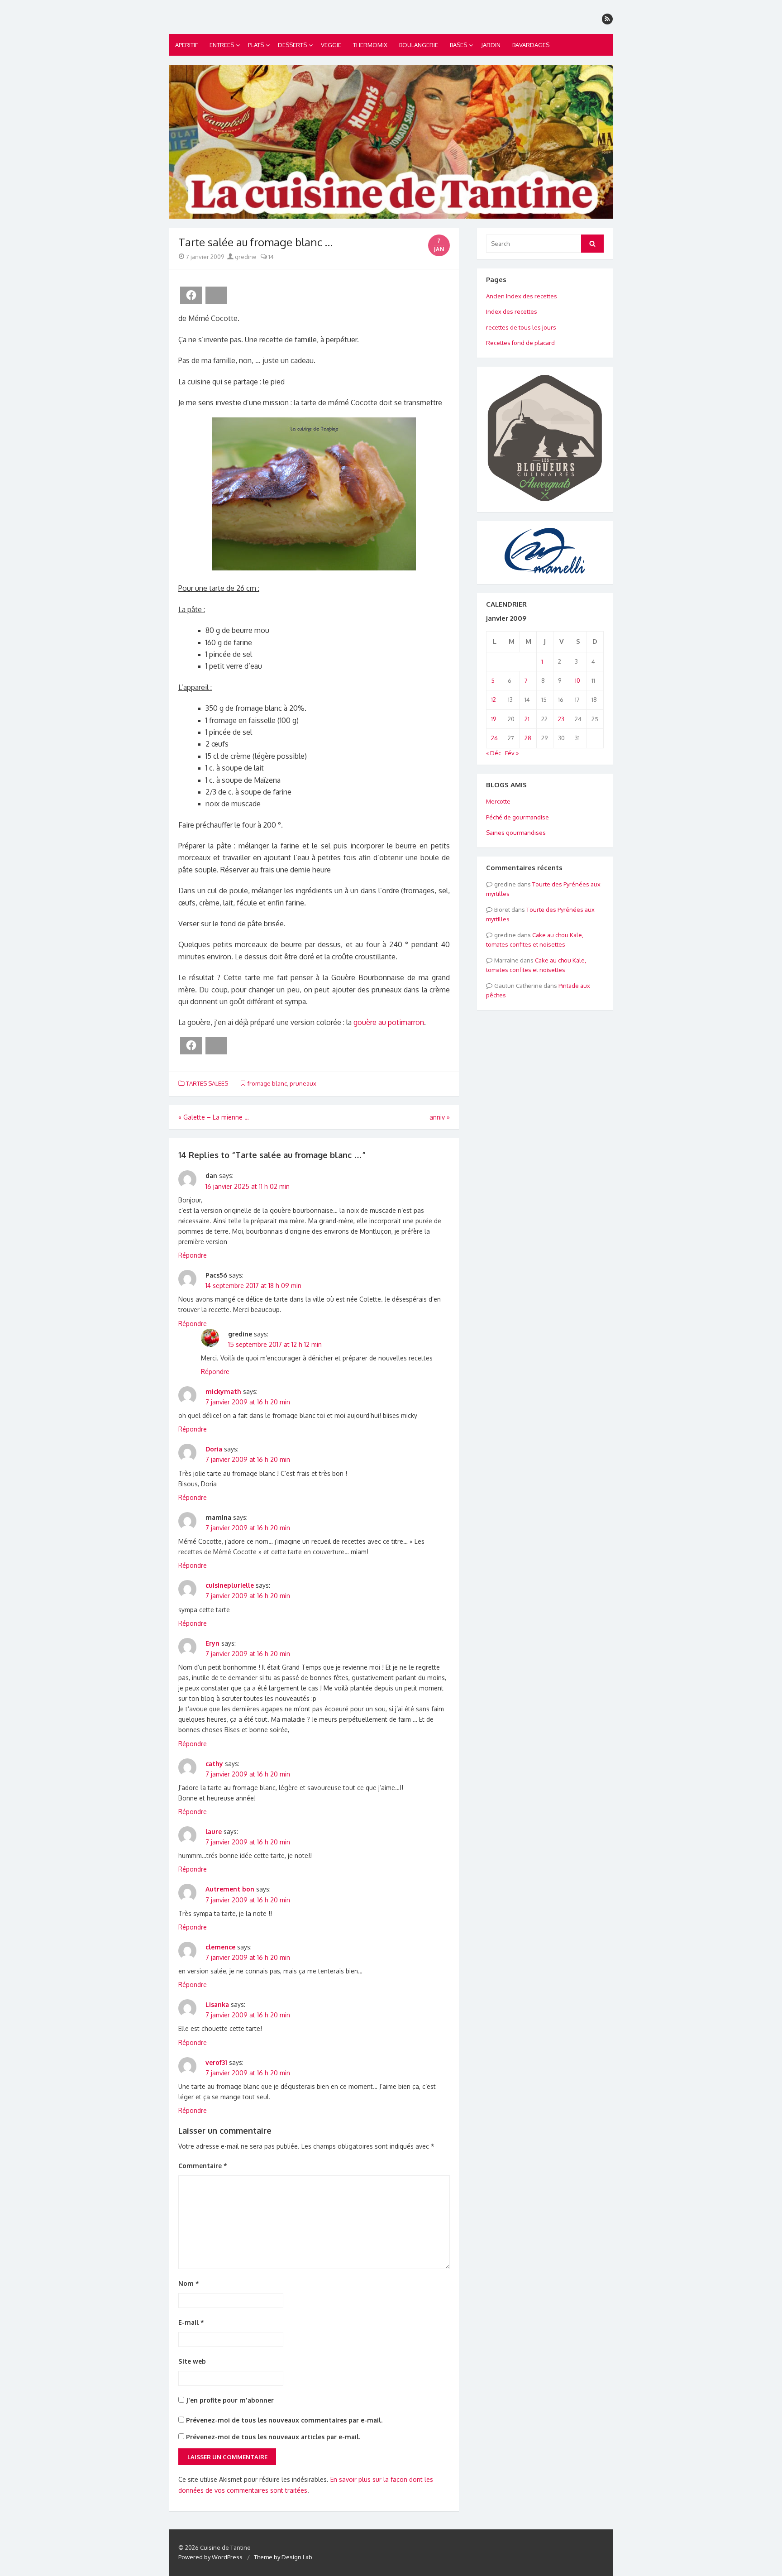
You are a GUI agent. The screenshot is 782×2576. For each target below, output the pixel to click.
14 (270, 257)
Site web (192, 2361)
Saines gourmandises (516, 833)
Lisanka (217, 2004)
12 (494, 699)
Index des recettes (512, 311)
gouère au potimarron (389, 1022)
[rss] (607, 19)
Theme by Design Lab (283, 2557)
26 (494, 738)
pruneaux (303, 1083)
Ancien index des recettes (522, 296)
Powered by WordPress (210, 2557)
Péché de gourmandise (517, 817)
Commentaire (203, 2166)
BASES (458, 45)
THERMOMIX (370, 45)
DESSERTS (292, 45)
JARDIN (491, 45)
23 (561, 719)
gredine (245, 257)
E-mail (191, 2322)
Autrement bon (230, 1889)
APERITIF (186, 45)
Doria (214, 1449)
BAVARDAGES (531, 45)
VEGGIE (331, 45)
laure (214, 1831)
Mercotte (498, 801)
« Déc (494, 753)
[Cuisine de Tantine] (391, 142)
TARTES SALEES (207, 1083)
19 (494, 719)
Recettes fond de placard (520, 343)
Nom (189, 2283)
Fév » (512, 753)
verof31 (216, 2062)
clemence (220, 1947)
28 (528, 738)
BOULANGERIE (419, 45)
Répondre (193, 1255)
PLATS (256, 45)
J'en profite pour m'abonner (229, 2400)
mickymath (223, 1391)
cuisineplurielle (230, 1585)
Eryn (212, 1643)
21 (527, 719)
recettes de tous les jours (521, 327)
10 (577, 680)
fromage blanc (267, 1083)
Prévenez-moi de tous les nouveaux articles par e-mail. (273, 2437)
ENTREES (222, 45)
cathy (214, 1764)
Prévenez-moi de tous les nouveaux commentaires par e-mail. (284, 2420)
